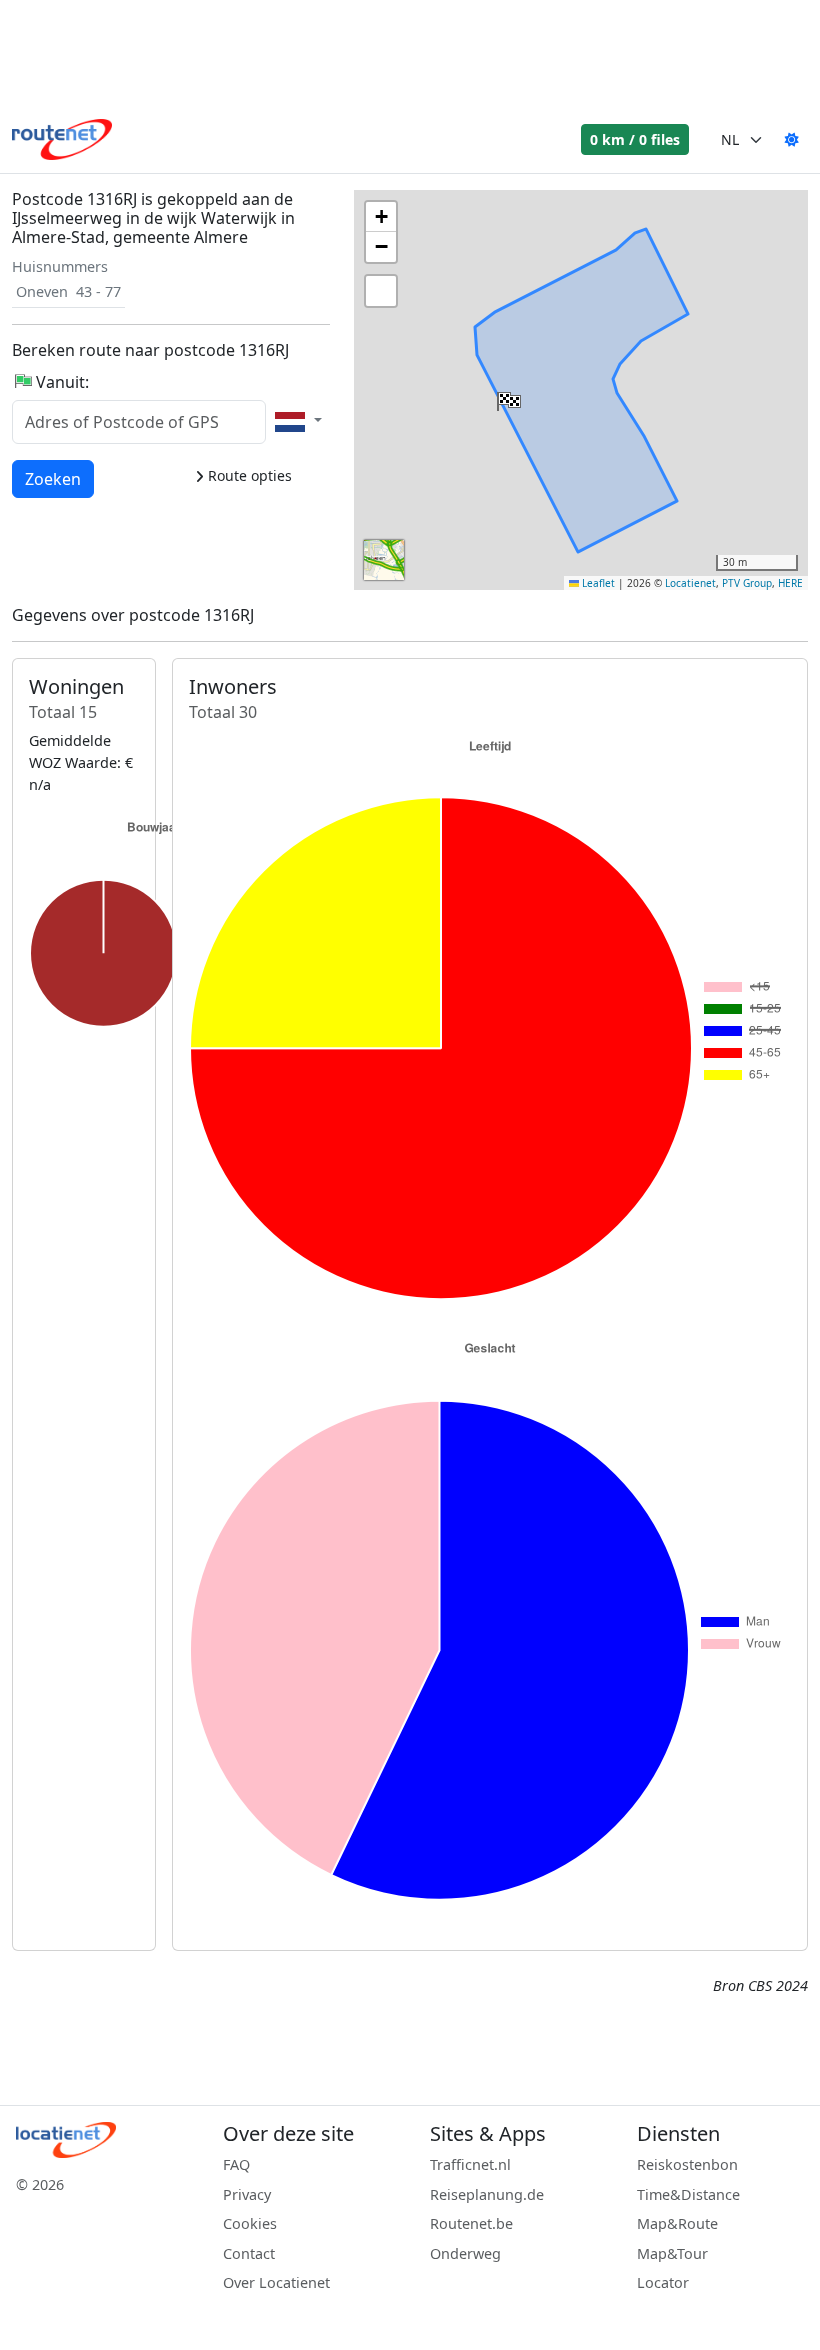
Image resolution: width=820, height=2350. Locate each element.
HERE (790, 583)
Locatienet (690, 583)
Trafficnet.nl (470, 2164)
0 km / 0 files (635, 139)
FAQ (236, 2164)
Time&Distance (688, 2194)
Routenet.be (471, 2223)
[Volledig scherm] (381, 291)
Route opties (248, 475)
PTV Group (747, 583)
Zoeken (53, 478)
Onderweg (465, 2253)
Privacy (247, 2194)
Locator (663, 2282)
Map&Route (677, 2223)
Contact (249, 2253)
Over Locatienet (276, 2282)
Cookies (250, 2223)
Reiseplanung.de (487, 2194)
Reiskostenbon (687, 2164)
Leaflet (597, 583)
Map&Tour (672, 2253)
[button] (507, 397)
